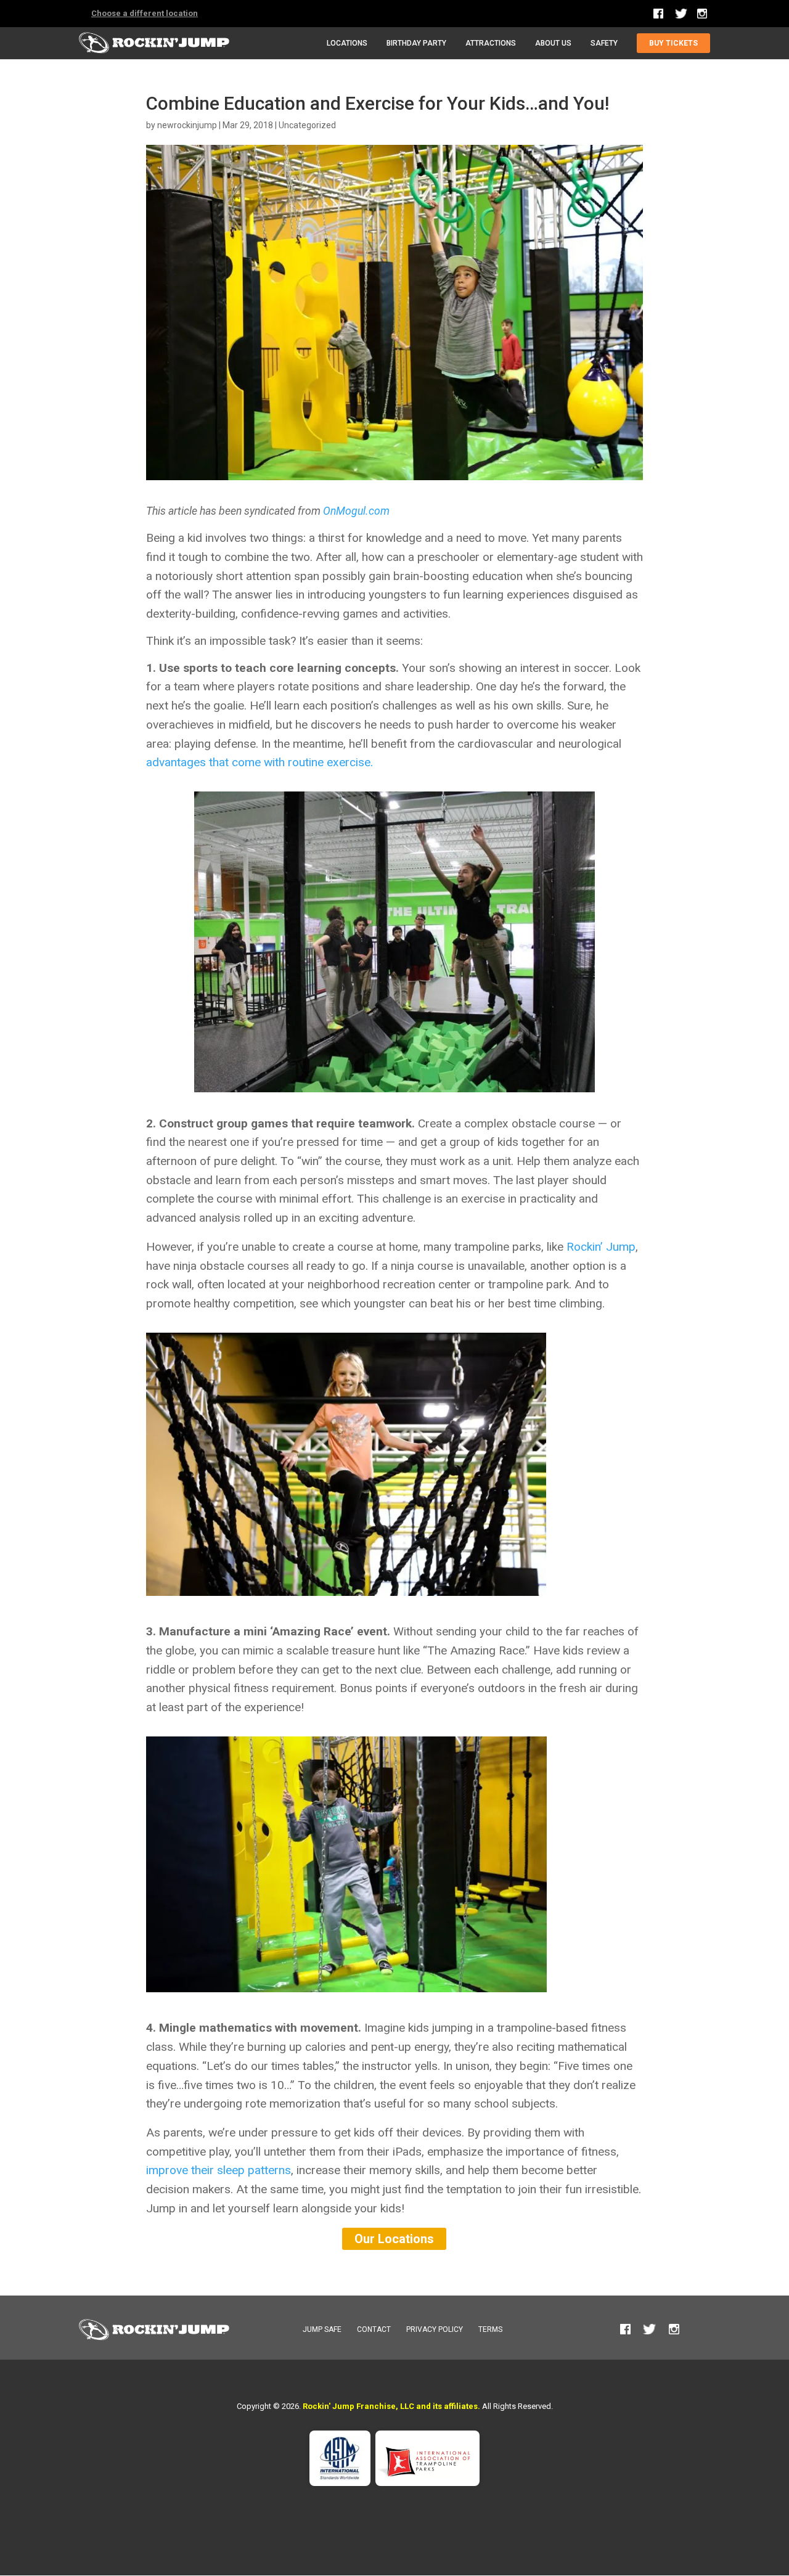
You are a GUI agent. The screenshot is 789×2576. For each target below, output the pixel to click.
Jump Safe (322, 2329)
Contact (374, 2329)
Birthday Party (416, 43)
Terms (490, 2329)
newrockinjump (187, 125)
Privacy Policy (435, 2329)
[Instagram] (702, 14)
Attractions (491, 43)
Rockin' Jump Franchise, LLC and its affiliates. (391, 2406)
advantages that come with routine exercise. (260, 762)
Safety (604, 43)
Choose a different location (145, 13)
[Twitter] (681, 17)
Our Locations (394, 2239)
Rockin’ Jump (601, 1247)
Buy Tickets (673, 43)
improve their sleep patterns (219, 2170)
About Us (553, 43)
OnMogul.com (355, 511)
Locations (347, 43)
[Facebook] (659, 14)
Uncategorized (307, 125)
